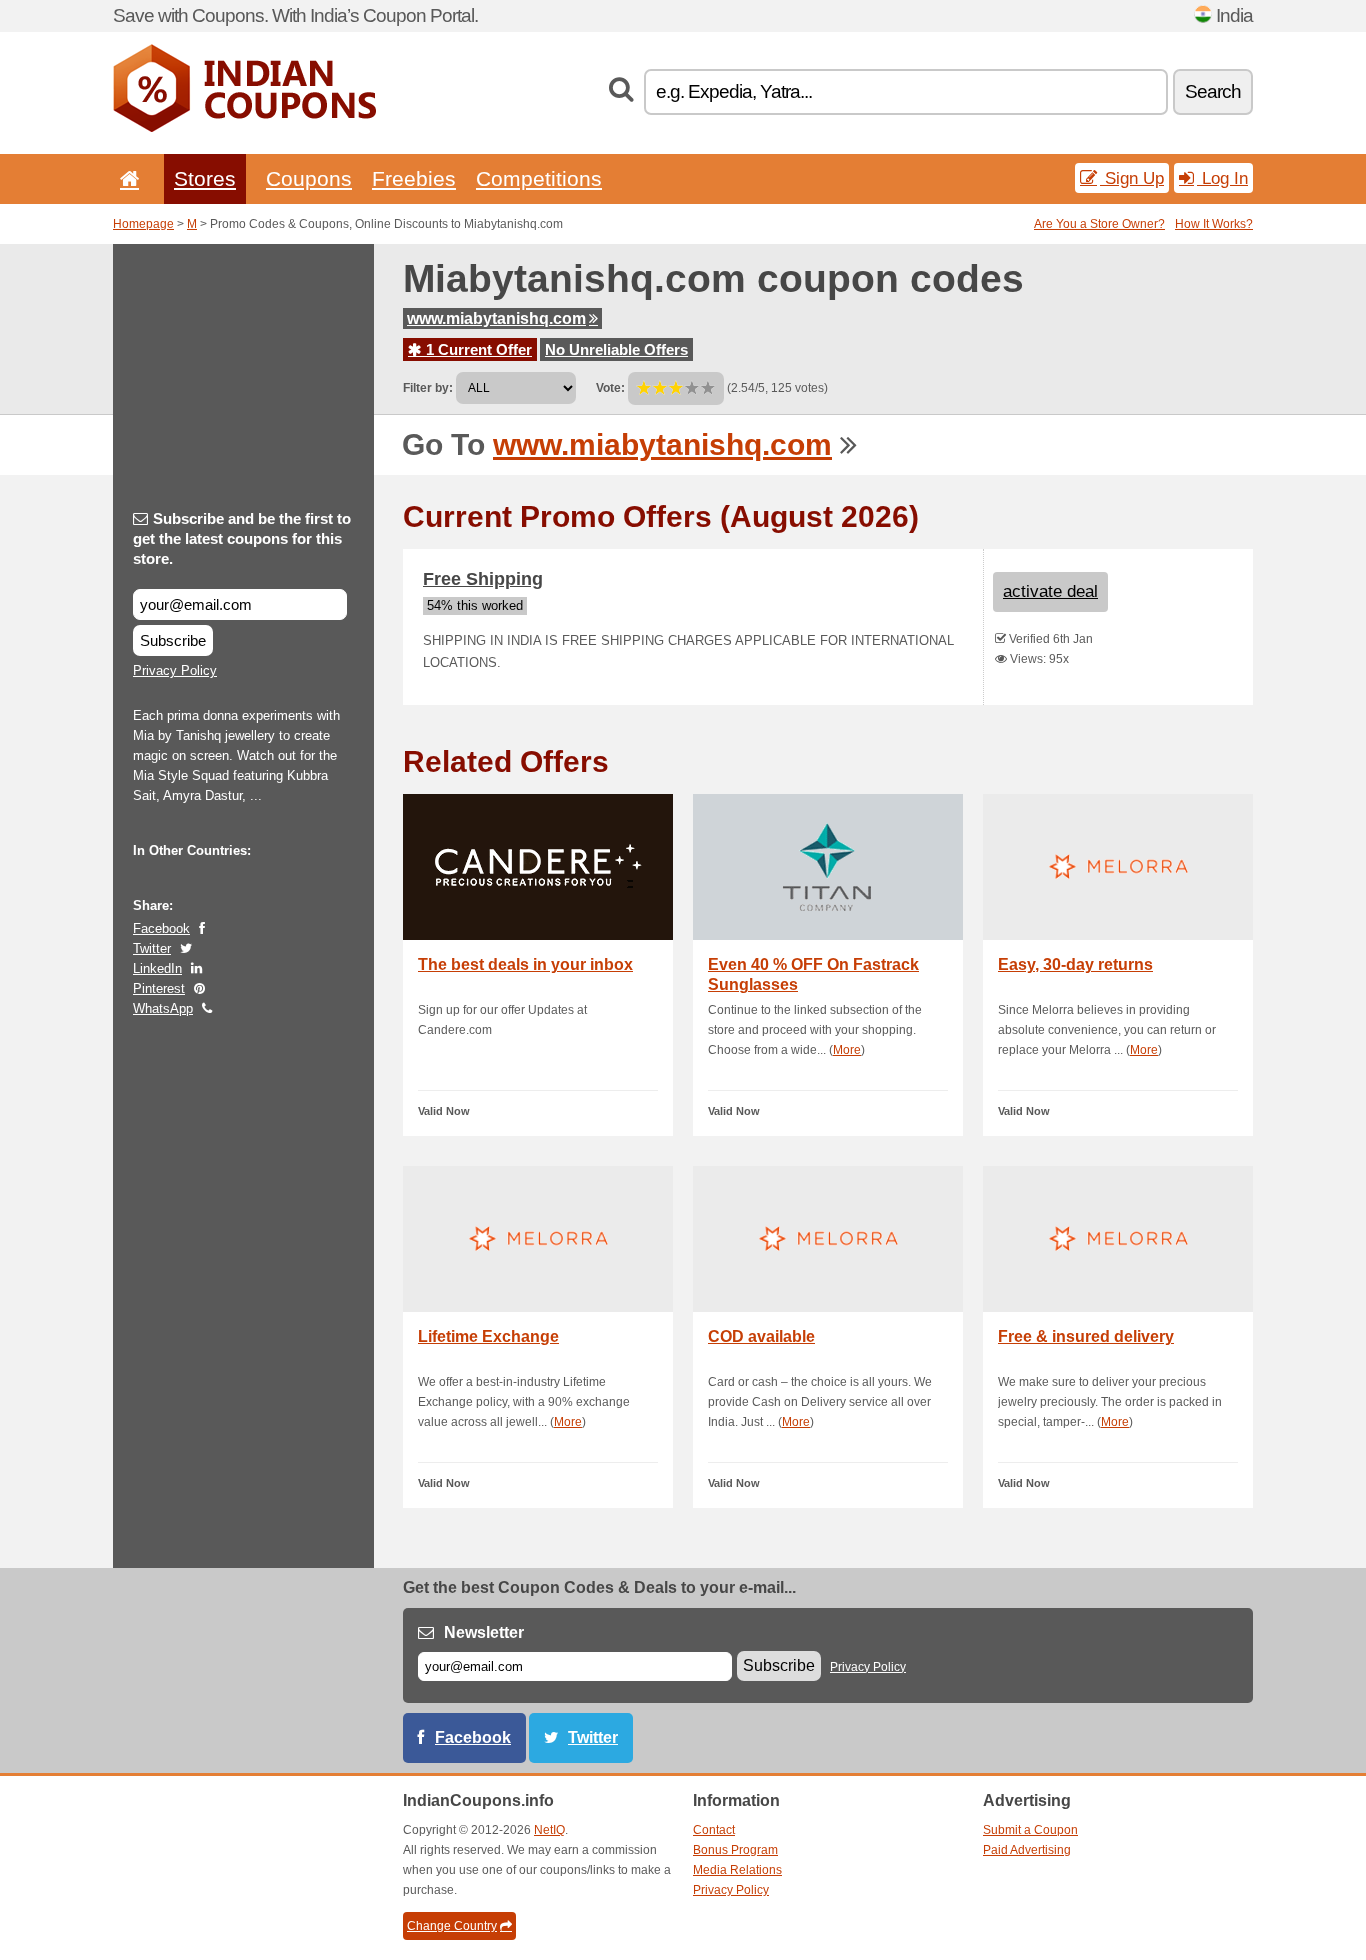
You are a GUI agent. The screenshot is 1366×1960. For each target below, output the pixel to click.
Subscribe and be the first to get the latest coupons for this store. (242, 538)
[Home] (126, 178)
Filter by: (428, 388)
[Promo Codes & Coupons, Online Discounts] (244, 128)
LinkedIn (157, 968)
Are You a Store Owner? (1099, 224)
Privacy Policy (175, 670)
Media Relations (737, 1870)
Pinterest (159, 988)
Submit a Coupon (1030, 1830)
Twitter (152, 948)
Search (1213, 91)
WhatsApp (163, 1008)
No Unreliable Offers (616, 349)
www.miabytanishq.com (496, 318)
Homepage (143, 224)
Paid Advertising (1027, 1850)
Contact (714, 1830)
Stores (205, 178)
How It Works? (1214, 224)
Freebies (414, 178)
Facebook (161, 928)
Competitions (539, 178)
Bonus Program (735, 1850)
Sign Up (1132, 178)
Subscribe (173, 640)
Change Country (452, 1926)
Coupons (309, 178)
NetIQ (549, 1830)
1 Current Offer (477, 349)
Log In (1222, 178)
